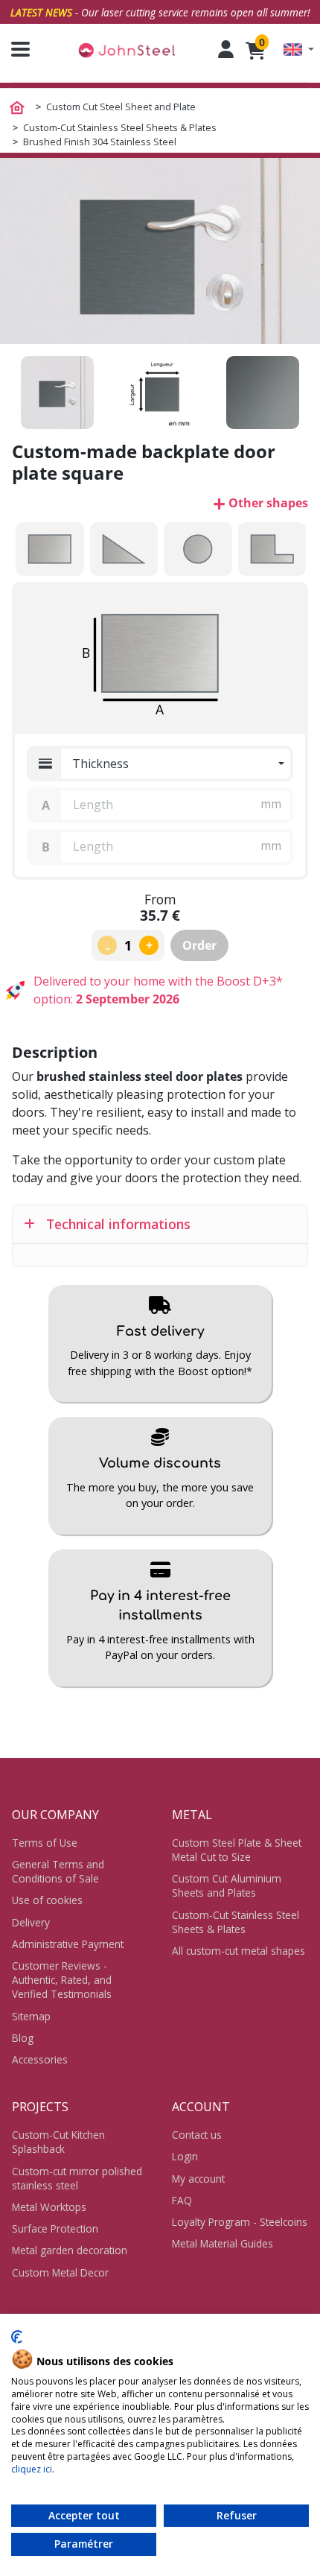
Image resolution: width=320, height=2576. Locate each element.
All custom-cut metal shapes (239, 1951)
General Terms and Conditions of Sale (58, 1871)
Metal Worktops (49, 2207)
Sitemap (31, 2016)
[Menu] (15, 49)
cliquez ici (32, 2469)
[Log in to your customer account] (226, 49)
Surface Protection (55, 2228)
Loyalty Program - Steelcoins (240, 2222)
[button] (299, 50)
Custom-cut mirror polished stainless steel (77, 2178)
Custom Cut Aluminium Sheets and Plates (227, 1885)
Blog (23, 2038)
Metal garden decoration (70, 2250)
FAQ (182, 2200)
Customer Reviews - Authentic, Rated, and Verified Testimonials (62, 1980)
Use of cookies (47, 1900)
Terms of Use (45, 1843)
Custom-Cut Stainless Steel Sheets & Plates (236, 1922)
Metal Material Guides (223, 2243)
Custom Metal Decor (60, 2272)
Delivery (31, 1922)
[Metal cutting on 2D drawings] (127, 50)
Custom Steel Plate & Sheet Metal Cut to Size (237, 1850)
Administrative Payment (68, 1944)
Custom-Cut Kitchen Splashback (58, 2142)
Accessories (40, 2059)
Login (185, 2156)
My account (198, 2179)
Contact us (197, 2135)
